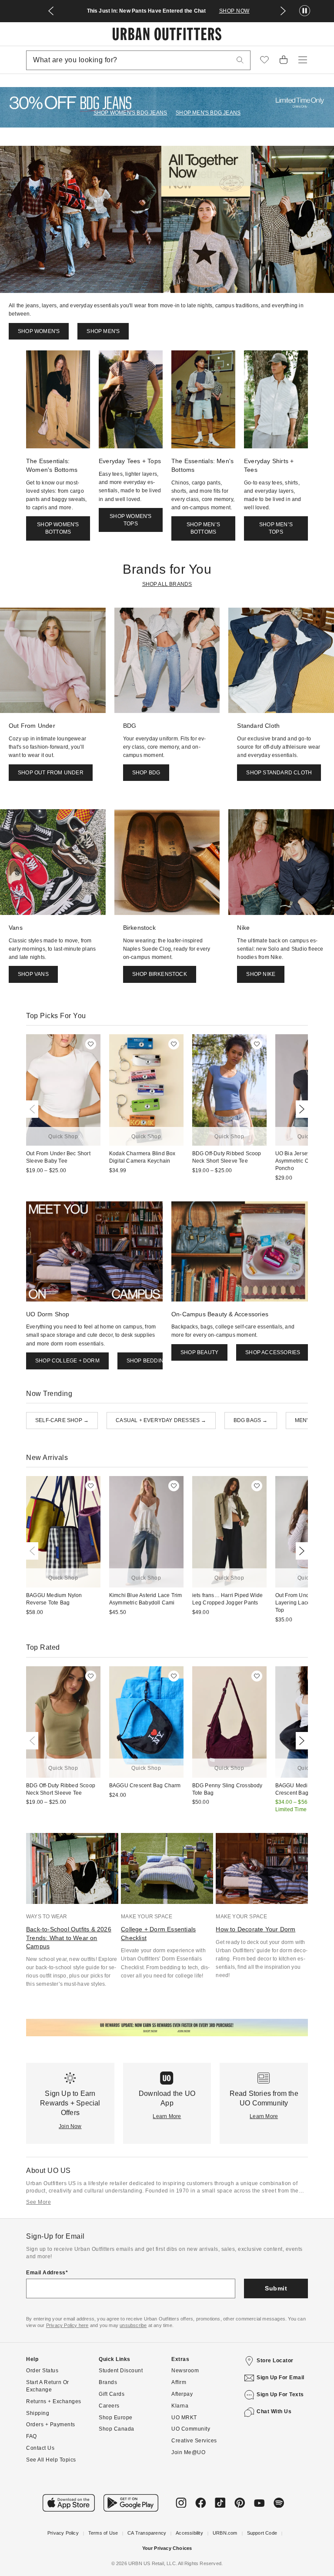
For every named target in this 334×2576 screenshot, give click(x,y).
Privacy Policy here (67, 2325)
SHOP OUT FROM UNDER (51, 773)
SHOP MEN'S (103, 331)
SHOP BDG (146, 773)
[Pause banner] (305, 11)
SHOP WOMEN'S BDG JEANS (130, 113)
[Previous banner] (51, 11)
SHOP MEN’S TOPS (276, 528)
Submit (276, 2288)
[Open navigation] (303, 60)
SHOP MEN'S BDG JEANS (208, 113)
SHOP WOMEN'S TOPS (130, 520)
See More (38, 2202)
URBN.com (225, 2533)
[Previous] (34, 1109)
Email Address (46, 2273)
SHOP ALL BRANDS (167, 584)
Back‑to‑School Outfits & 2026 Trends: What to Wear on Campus (69, 1938)
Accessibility (189, 2533)
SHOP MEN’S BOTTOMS (203, 528)
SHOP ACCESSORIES (273, 1352)
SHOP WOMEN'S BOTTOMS (58, 528)
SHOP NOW (234, 11)
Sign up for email (281, 2378)
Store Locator (275, 2361)
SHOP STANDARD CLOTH (279, 773)
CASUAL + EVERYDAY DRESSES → (161, 1420)
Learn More (167, 2116)
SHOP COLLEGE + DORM (67, 1361)
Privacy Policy (63, 2533)
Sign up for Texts (280, 2394)
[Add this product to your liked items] (91, 1044)
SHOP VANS (33, 974)
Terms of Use (103, 2533)
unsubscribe (133, 2325)
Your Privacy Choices (167, 2548)
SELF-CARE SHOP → (62, 1420)
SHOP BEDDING (147, 1361)
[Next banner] (283, 11)
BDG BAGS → (251, 1420)
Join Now (70, 2126)
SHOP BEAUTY (199, 1352)
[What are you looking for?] (240, 60)
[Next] (300, 1109)
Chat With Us (274, 2411)
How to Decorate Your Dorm (256, 1929)
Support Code (262, 2533)
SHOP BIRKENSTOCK (160, 974)
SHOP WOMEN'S (39, 331)
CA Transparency (147, 2533)
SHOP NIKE (261, 974)
